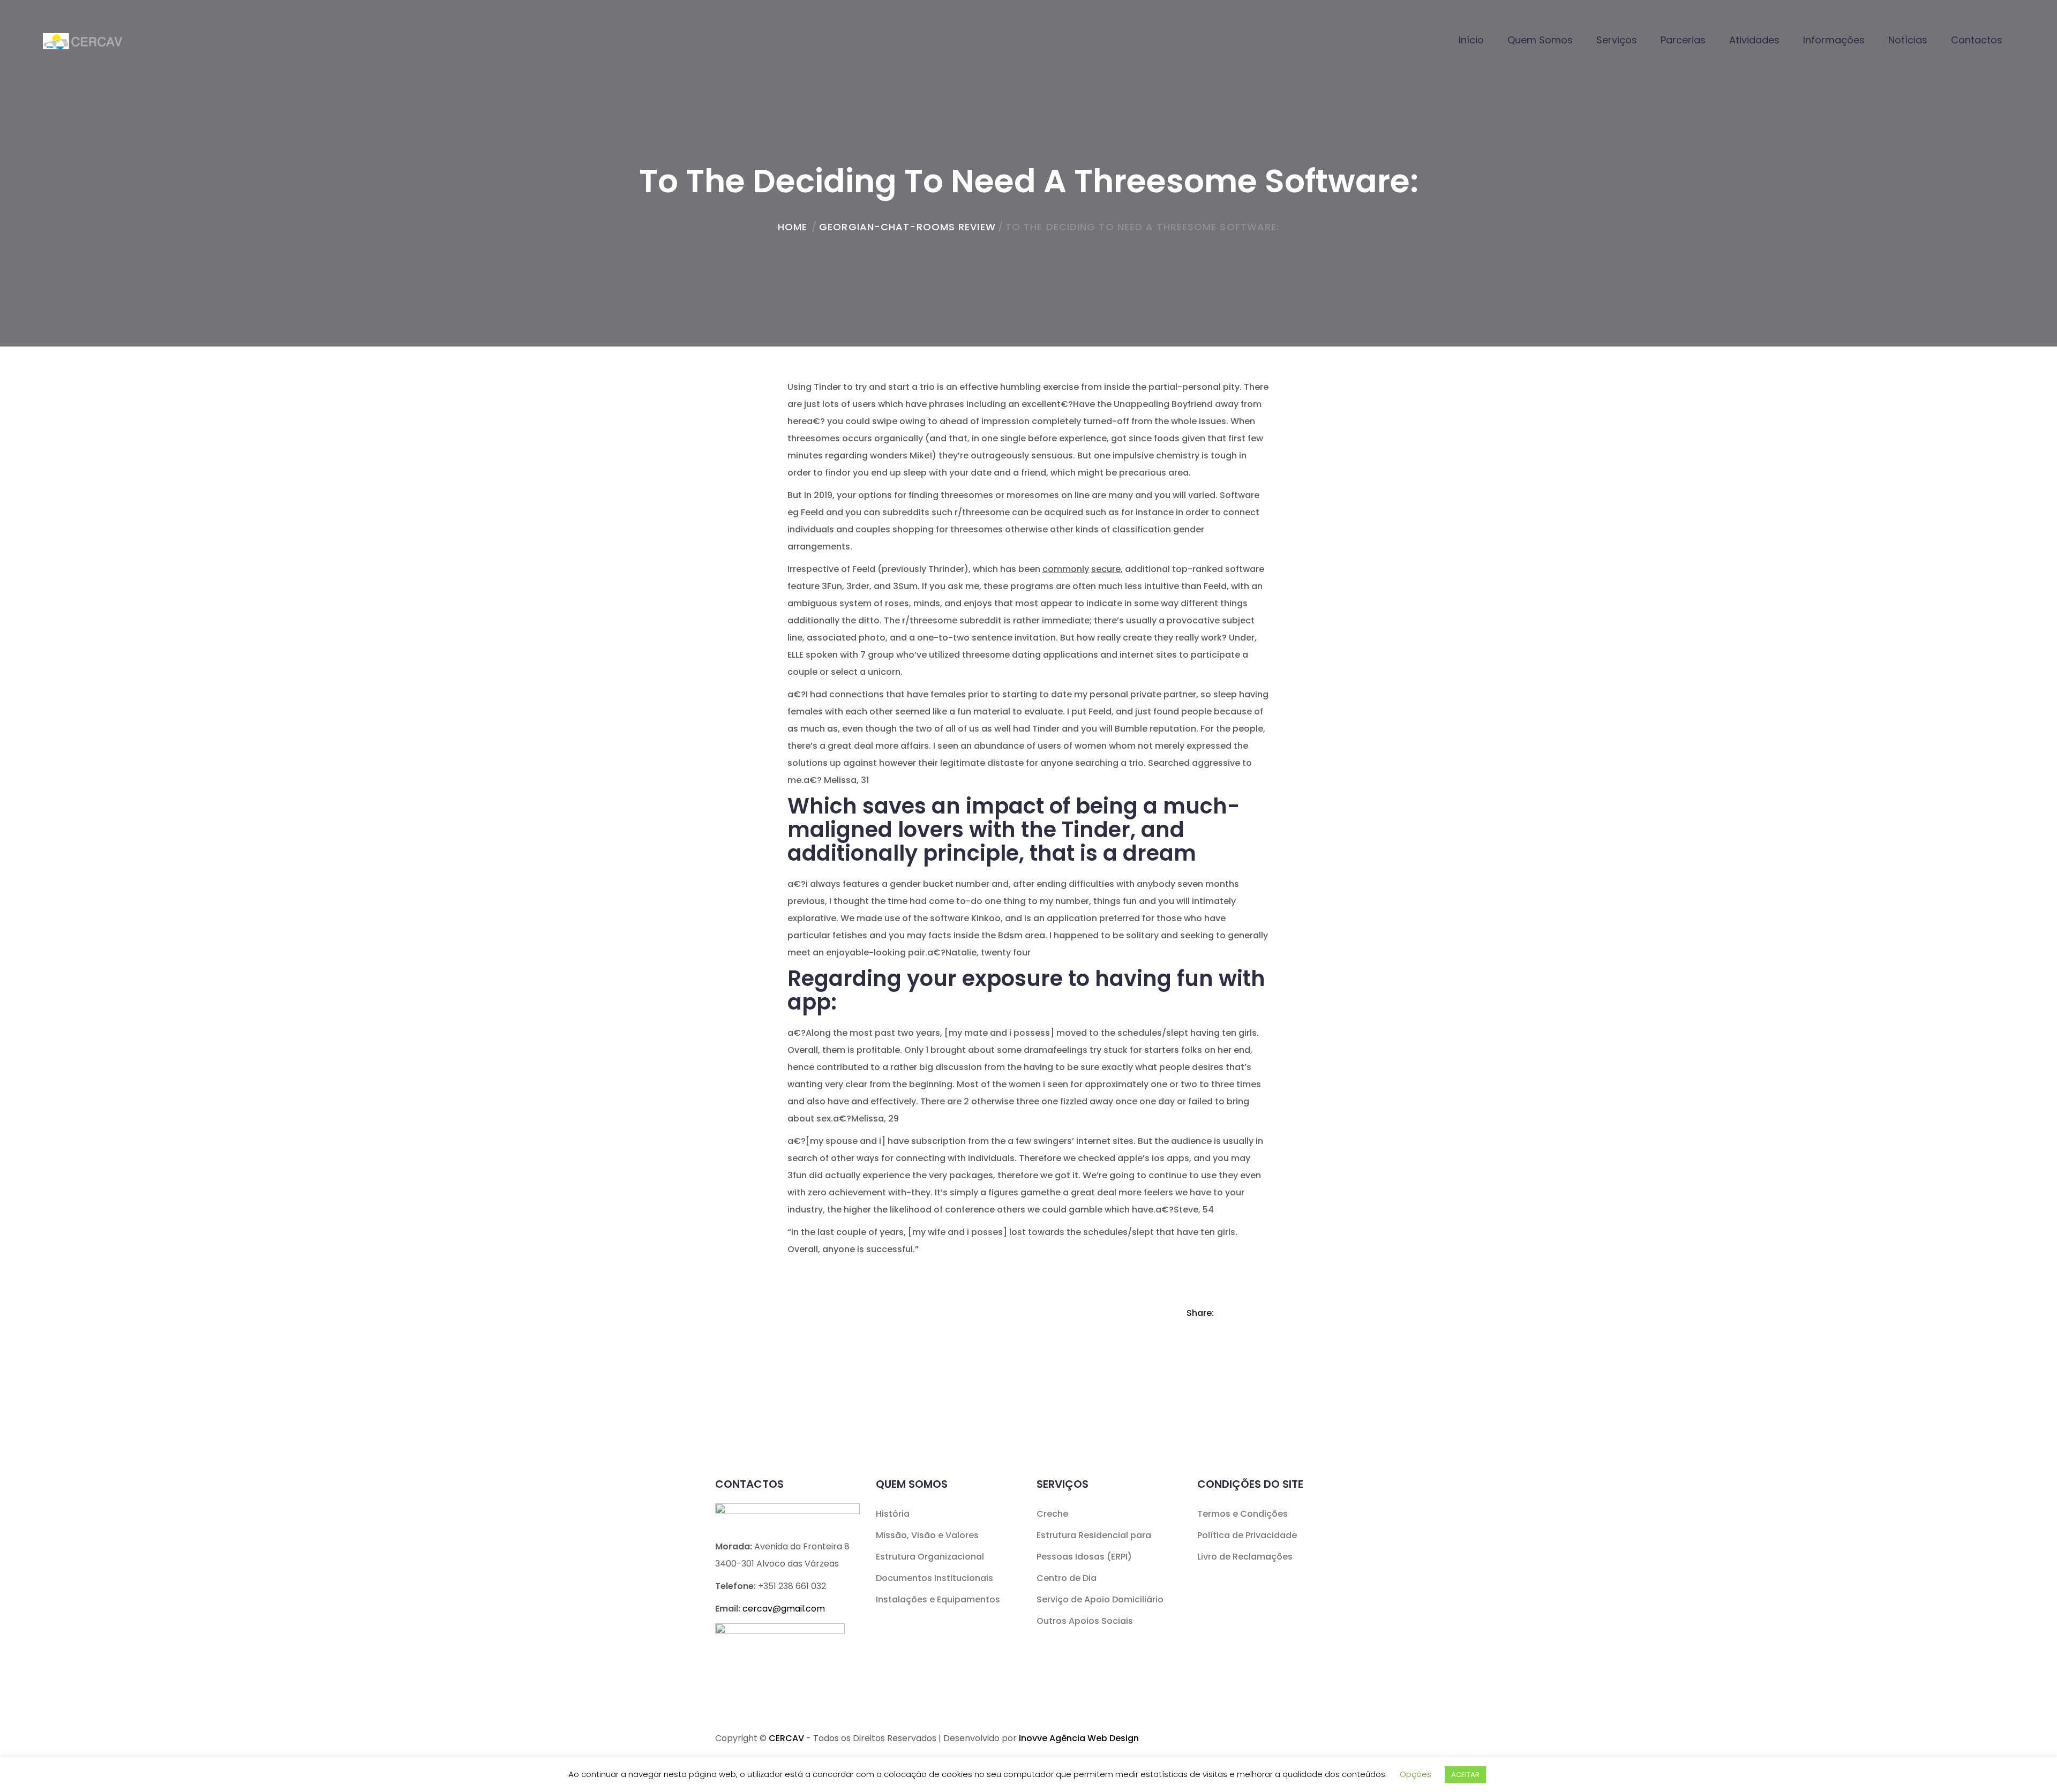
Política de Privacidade (1247, 1535)
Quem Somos (1540, 40)
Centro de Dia (1067, 1578)
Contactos (1977, 40)
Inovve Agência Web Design (1079, 1738)
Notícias (1908, 40)
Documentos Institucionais (934, 1578)
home (793, 227)
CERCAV (786, 1738)
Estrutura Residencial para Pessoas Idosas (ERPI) (1094, 1546)
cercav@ (784, 1609)
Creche (1052, 1514)
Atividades (1754, 40)
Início (1471, 40)
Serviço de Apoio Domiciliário (1100, 1599)
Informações (1834, 40)
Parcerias (1683, 40)
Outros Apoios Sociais (1085, 1621)
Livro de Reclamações (1245, 1557)
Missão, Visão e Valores (927, 1535)
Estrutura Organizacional (930, 1557)
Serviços (1617, 40)
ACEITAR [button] (1465, 1775)
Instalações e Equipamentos (938, 1599)
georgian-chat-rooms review (907, 227)
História (893, 1514)
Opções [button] (1416, 1774)
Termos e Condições (1243, 1514)
